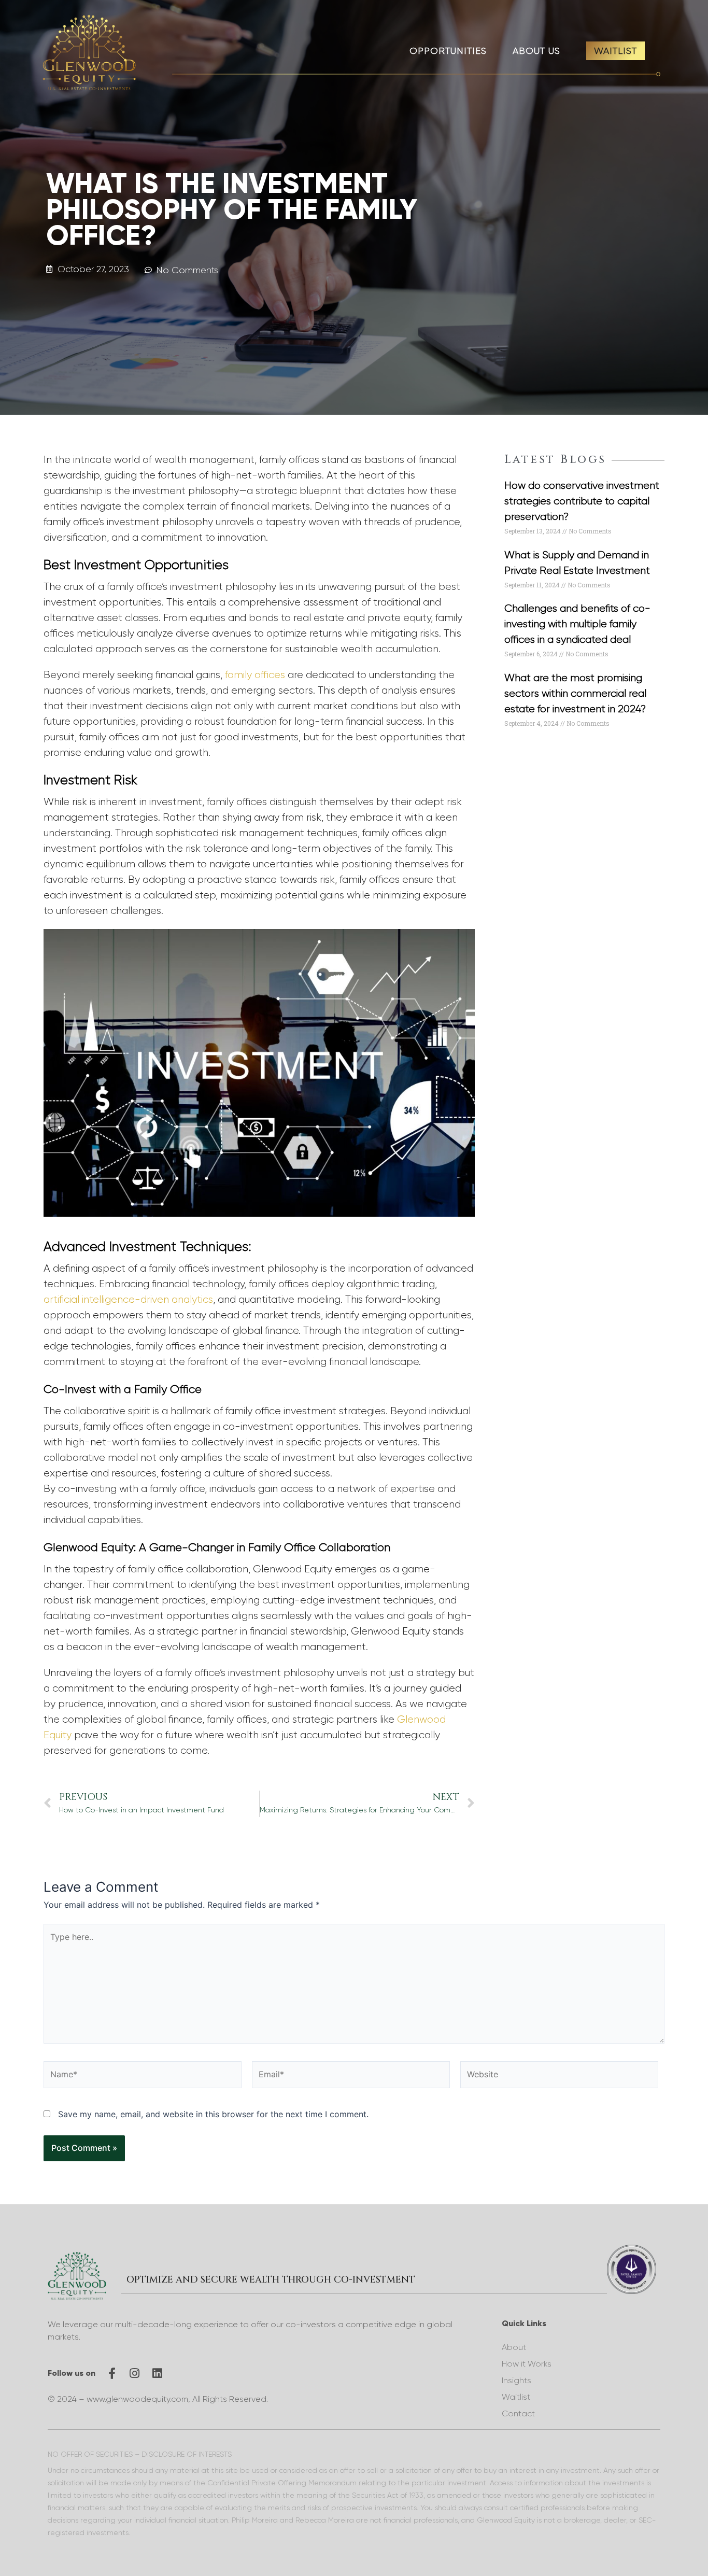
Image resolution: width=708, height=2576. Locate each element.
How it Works (527, 2364)
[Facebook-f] (112, 2373)
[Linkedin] (158, 2373)
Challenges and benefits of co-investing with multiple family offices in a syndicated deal (577, 624)
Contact (518, 2413)
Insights (516, 2380)
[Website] (559, 2076)
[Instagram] (135, 2373)
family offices (255, 675)
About (514, 2347)
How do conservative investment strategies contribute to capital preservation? (582, 501)
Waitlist (516, 2397)
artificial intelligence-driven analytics (128, 1299)
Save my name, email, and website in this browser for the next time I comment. (213, 2114)
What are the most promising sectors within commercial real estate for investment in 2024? (575, 693)
